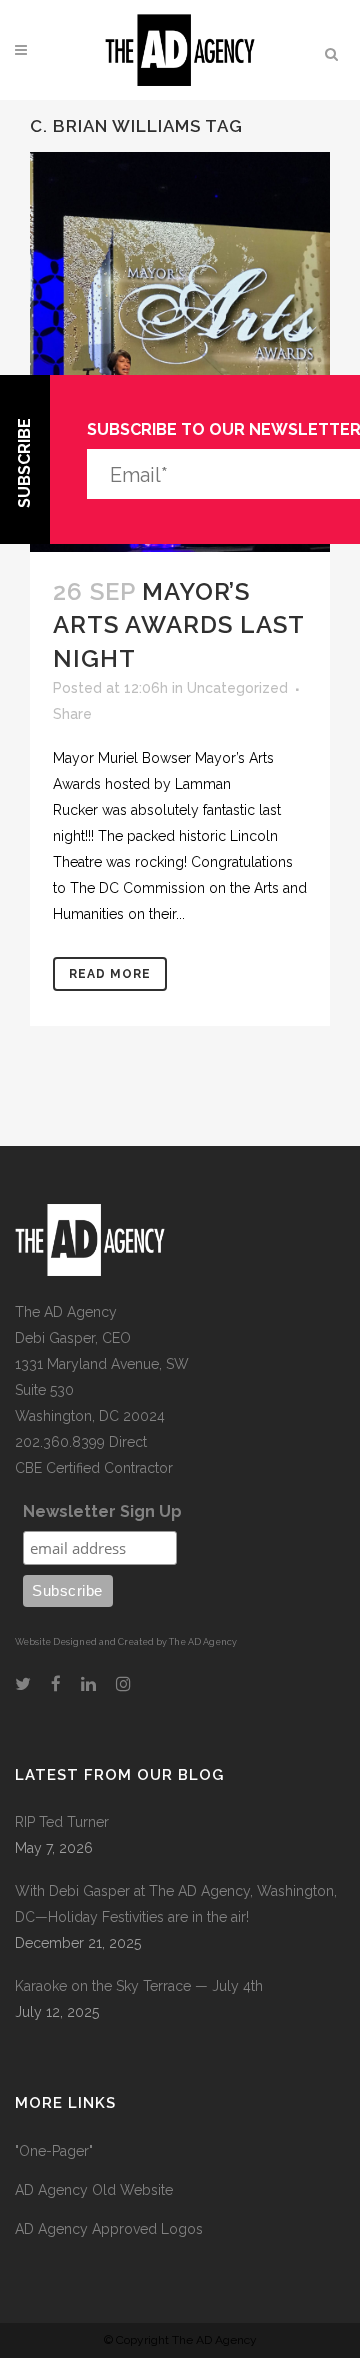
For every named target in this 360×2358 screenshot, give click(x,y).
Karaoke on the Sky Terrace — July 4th (139, 1986)
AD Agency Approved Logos (109, 2229)
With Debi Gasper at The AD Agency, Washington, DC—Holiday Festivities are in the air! (176, 1904)
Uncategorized (237, 688)
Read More (110, 974)
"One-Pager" (54, 2151)
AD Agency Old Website (94, 2190)
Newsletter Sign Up (102, 1511)
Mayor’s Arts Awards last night (178, 624)
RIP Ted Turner (62, 1822)
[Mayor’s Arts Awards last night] (180, 352)
